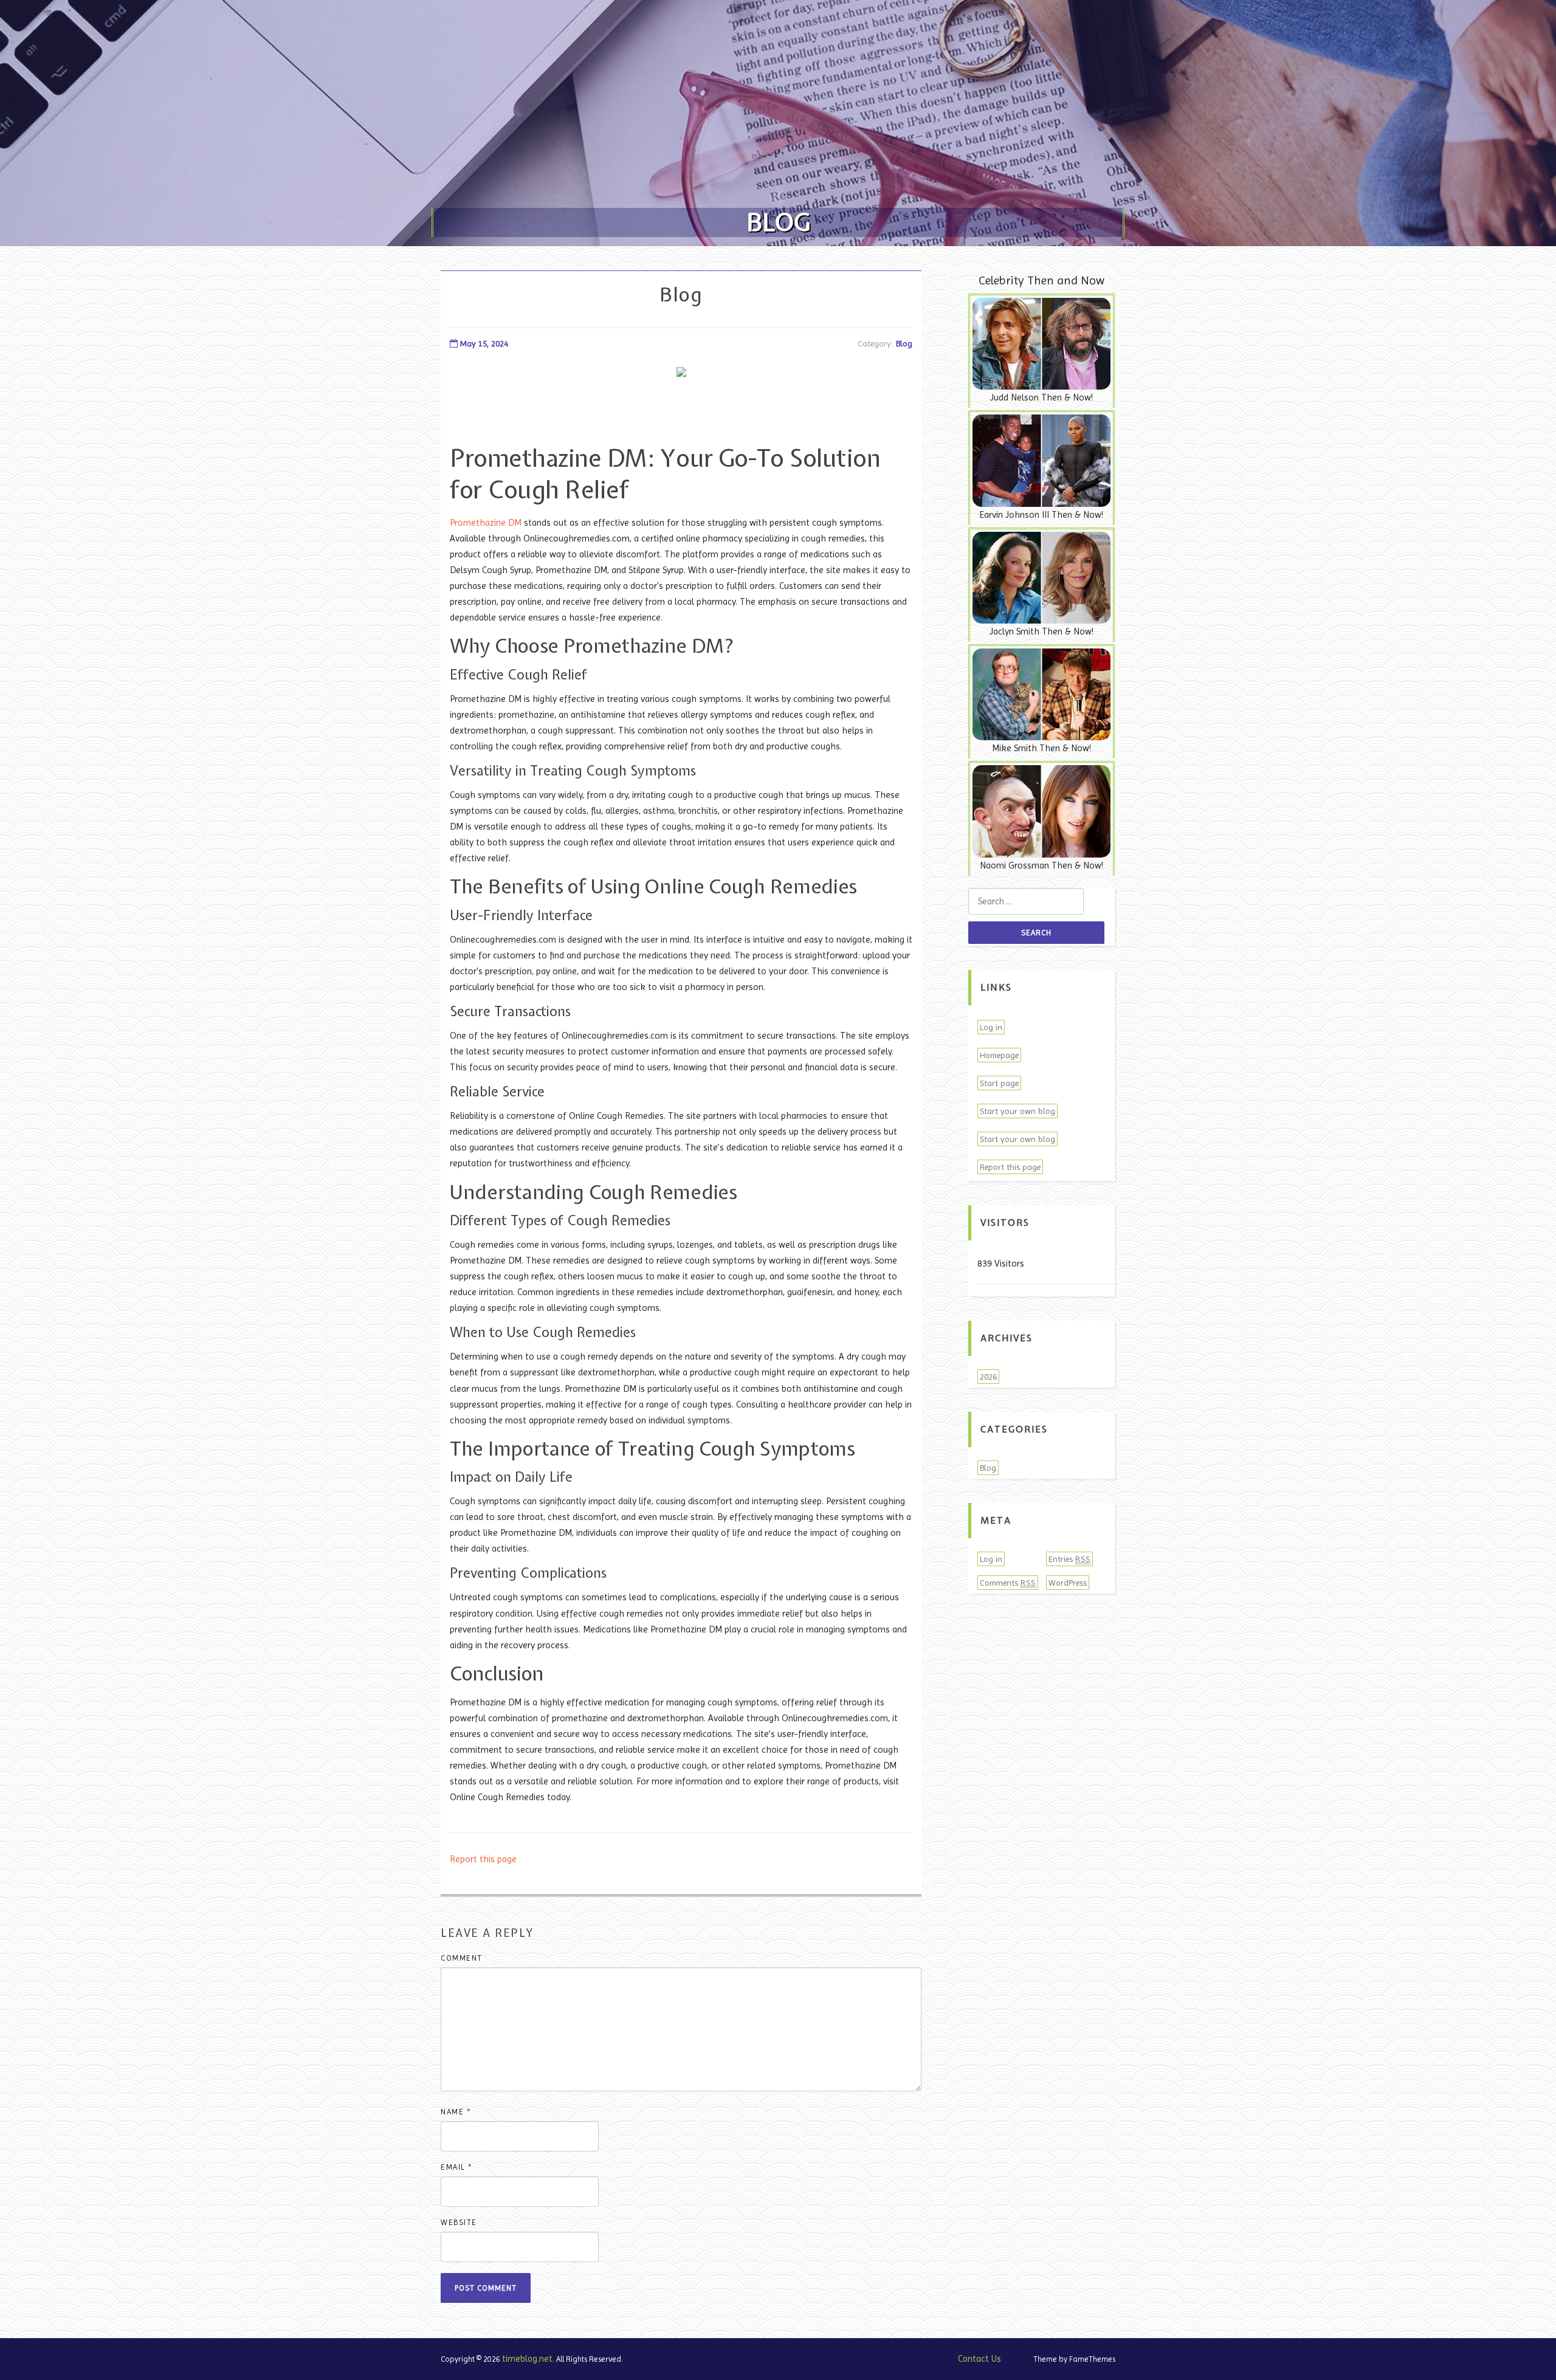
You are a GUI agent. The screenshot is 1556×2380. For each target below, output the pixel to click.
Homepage (999, 1055)
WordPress (1068, 1583)
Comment (462, 1958)
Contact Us (979, 2359)
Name (456, 2112)
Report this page (483, 1859)
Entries (1069, 1559)
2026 (988, 1377)
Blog (904, 343)
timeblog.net (527, 2359)
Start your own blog (1017, 1111)
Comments (1008, 1583)
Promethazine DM (486, 523)
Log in (991, 1027)
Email (457, 2167)
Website (459, 2222)
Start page (999, 1083)
